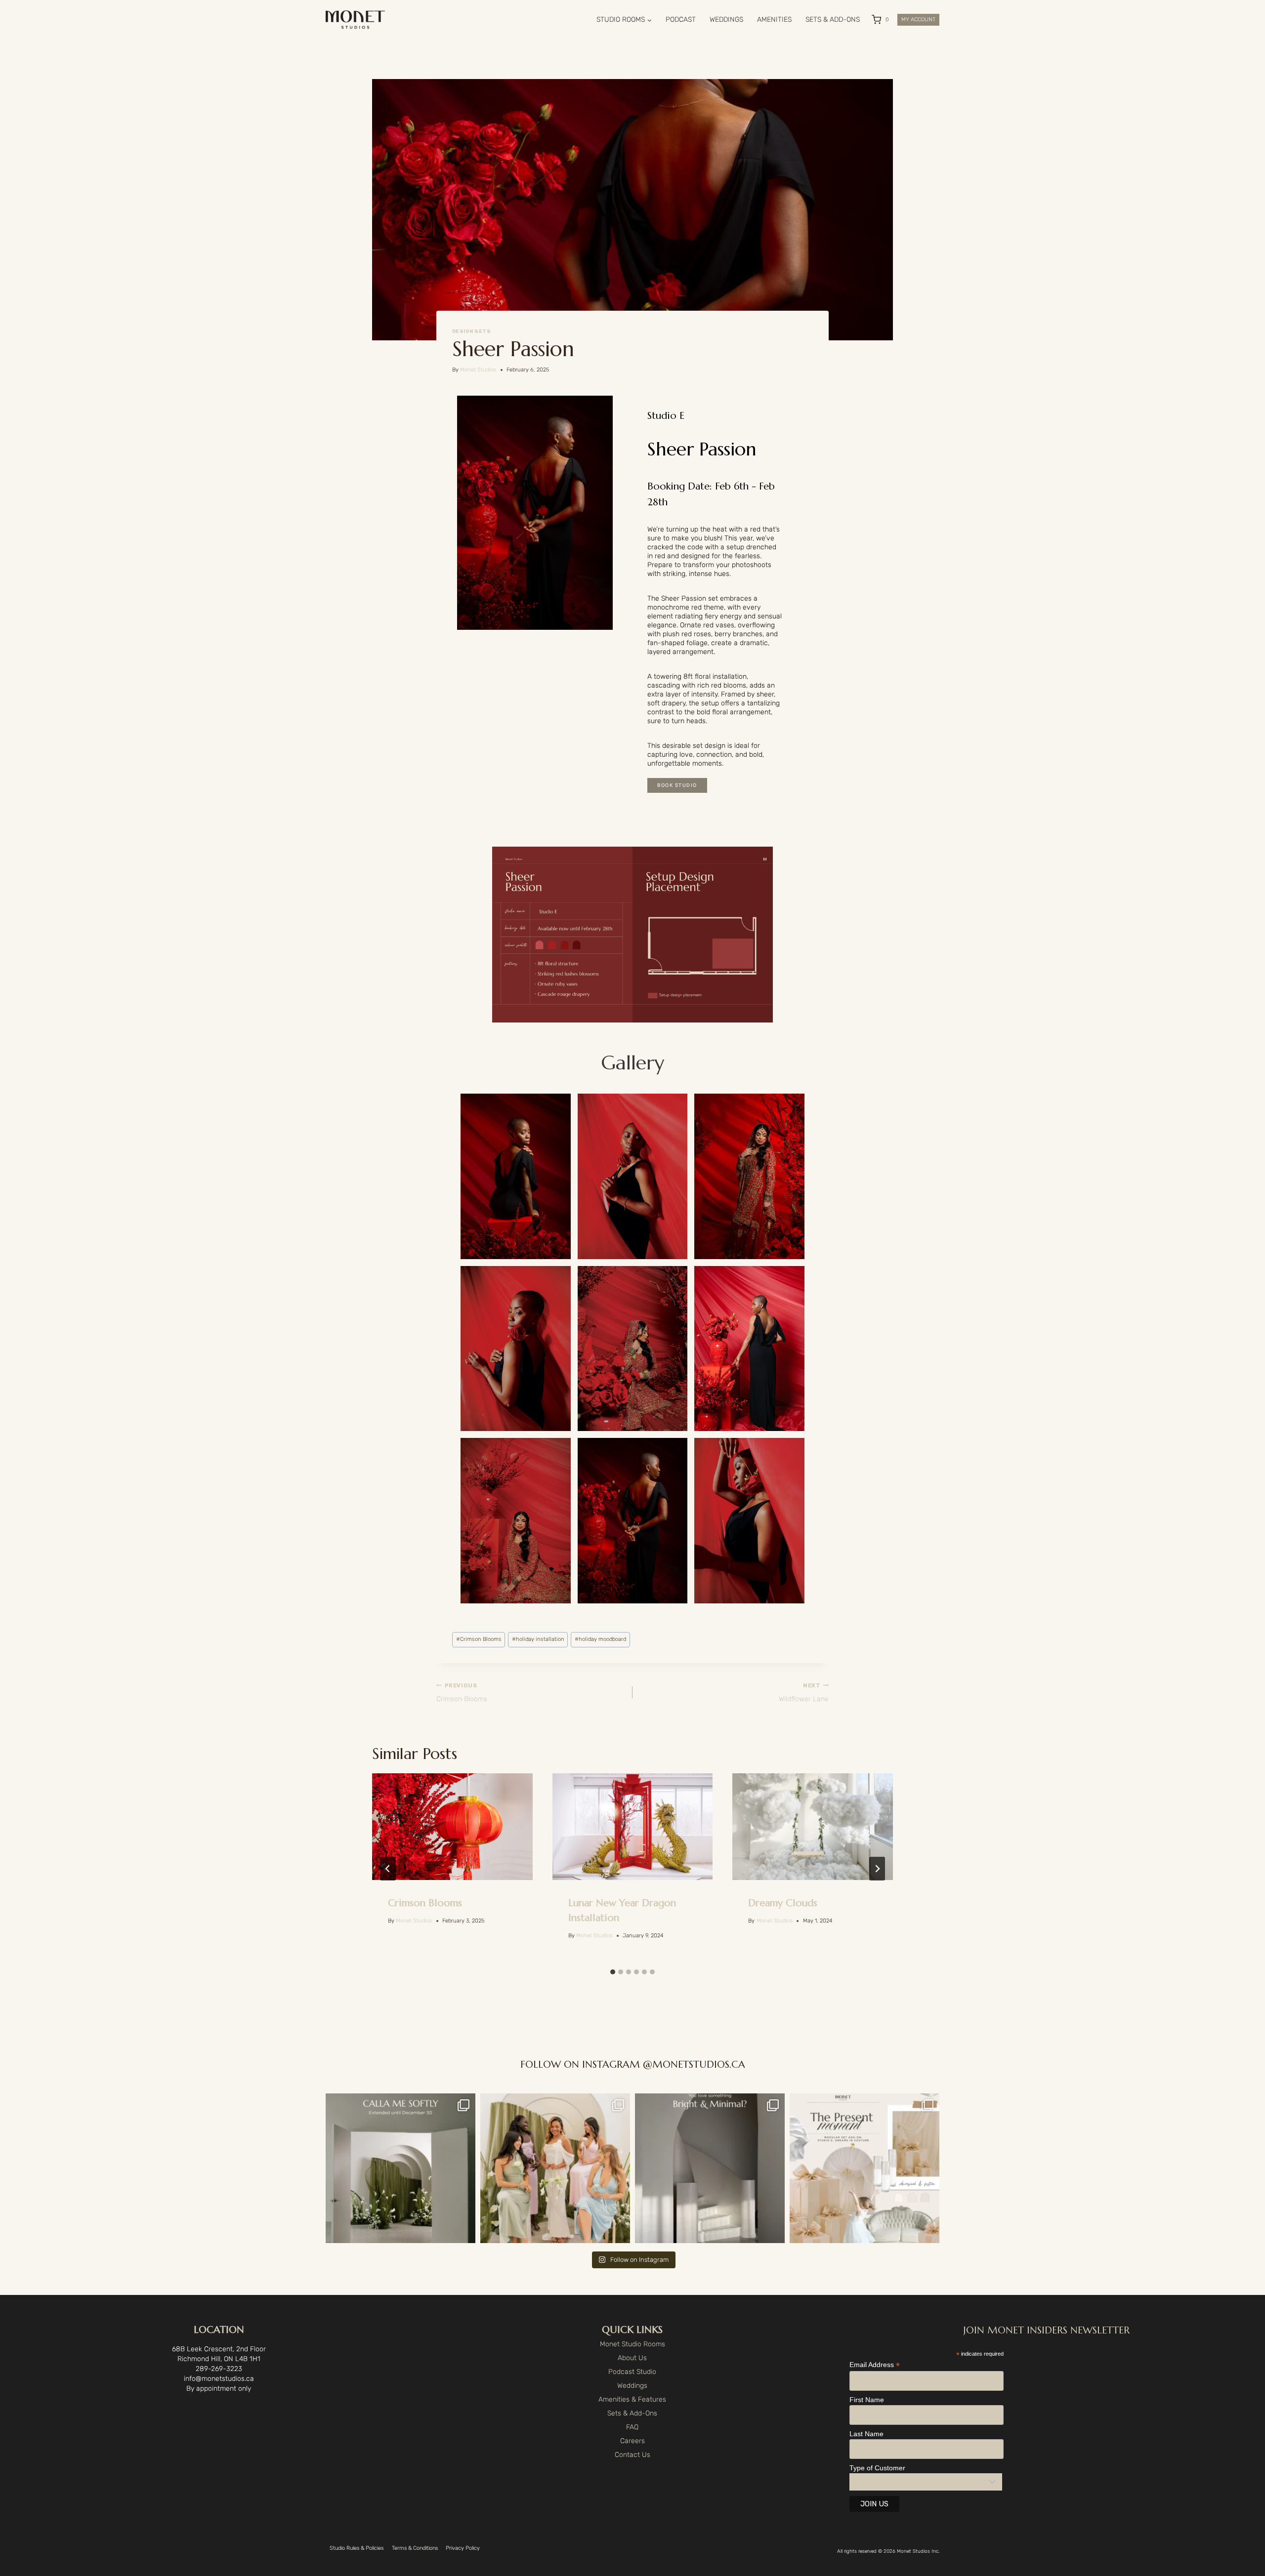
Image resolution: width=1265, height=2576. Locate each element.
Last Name (866, 2434)
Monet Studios (478, 370)
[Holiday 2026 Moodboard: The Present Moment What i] (864, 2168)
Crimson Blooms (479, 1639)
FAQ (632, 2427)
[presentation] (452, 1827)
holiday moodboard (600, 1639)
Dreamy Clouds (783, 1903)
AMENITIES (774, 20)
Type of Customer (877, 2468)
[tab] (613, 1972)
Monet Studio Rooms (632, 2344)
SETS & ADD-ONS (833, 20)
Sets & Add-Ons (632, 2413)
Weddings (632, 2386)
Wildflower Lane (804, 1693)
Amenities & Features (632, 2399)
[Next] (877, 1869)
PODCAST (681, 20)
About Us (632, 2358)
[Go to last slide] (388, 1869)
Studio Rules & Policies (357, 2548)
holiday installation (538, 1639)
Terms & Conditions (415, 2548)
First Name (867, 2400)
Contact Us (632, 2455)
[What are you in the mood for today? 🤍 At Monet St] (710, 2168)
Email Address (875, 2365)
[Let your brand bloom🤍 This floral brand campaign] (555, 2168)
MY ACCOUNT (918, 20)
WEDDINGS (726, 20)
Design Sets (471, 331)
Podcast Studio (632, 2372)
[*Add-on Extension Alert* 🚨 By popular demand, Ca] (401, 2168)
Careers (632, 2441)
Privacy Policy (463, 2548)
